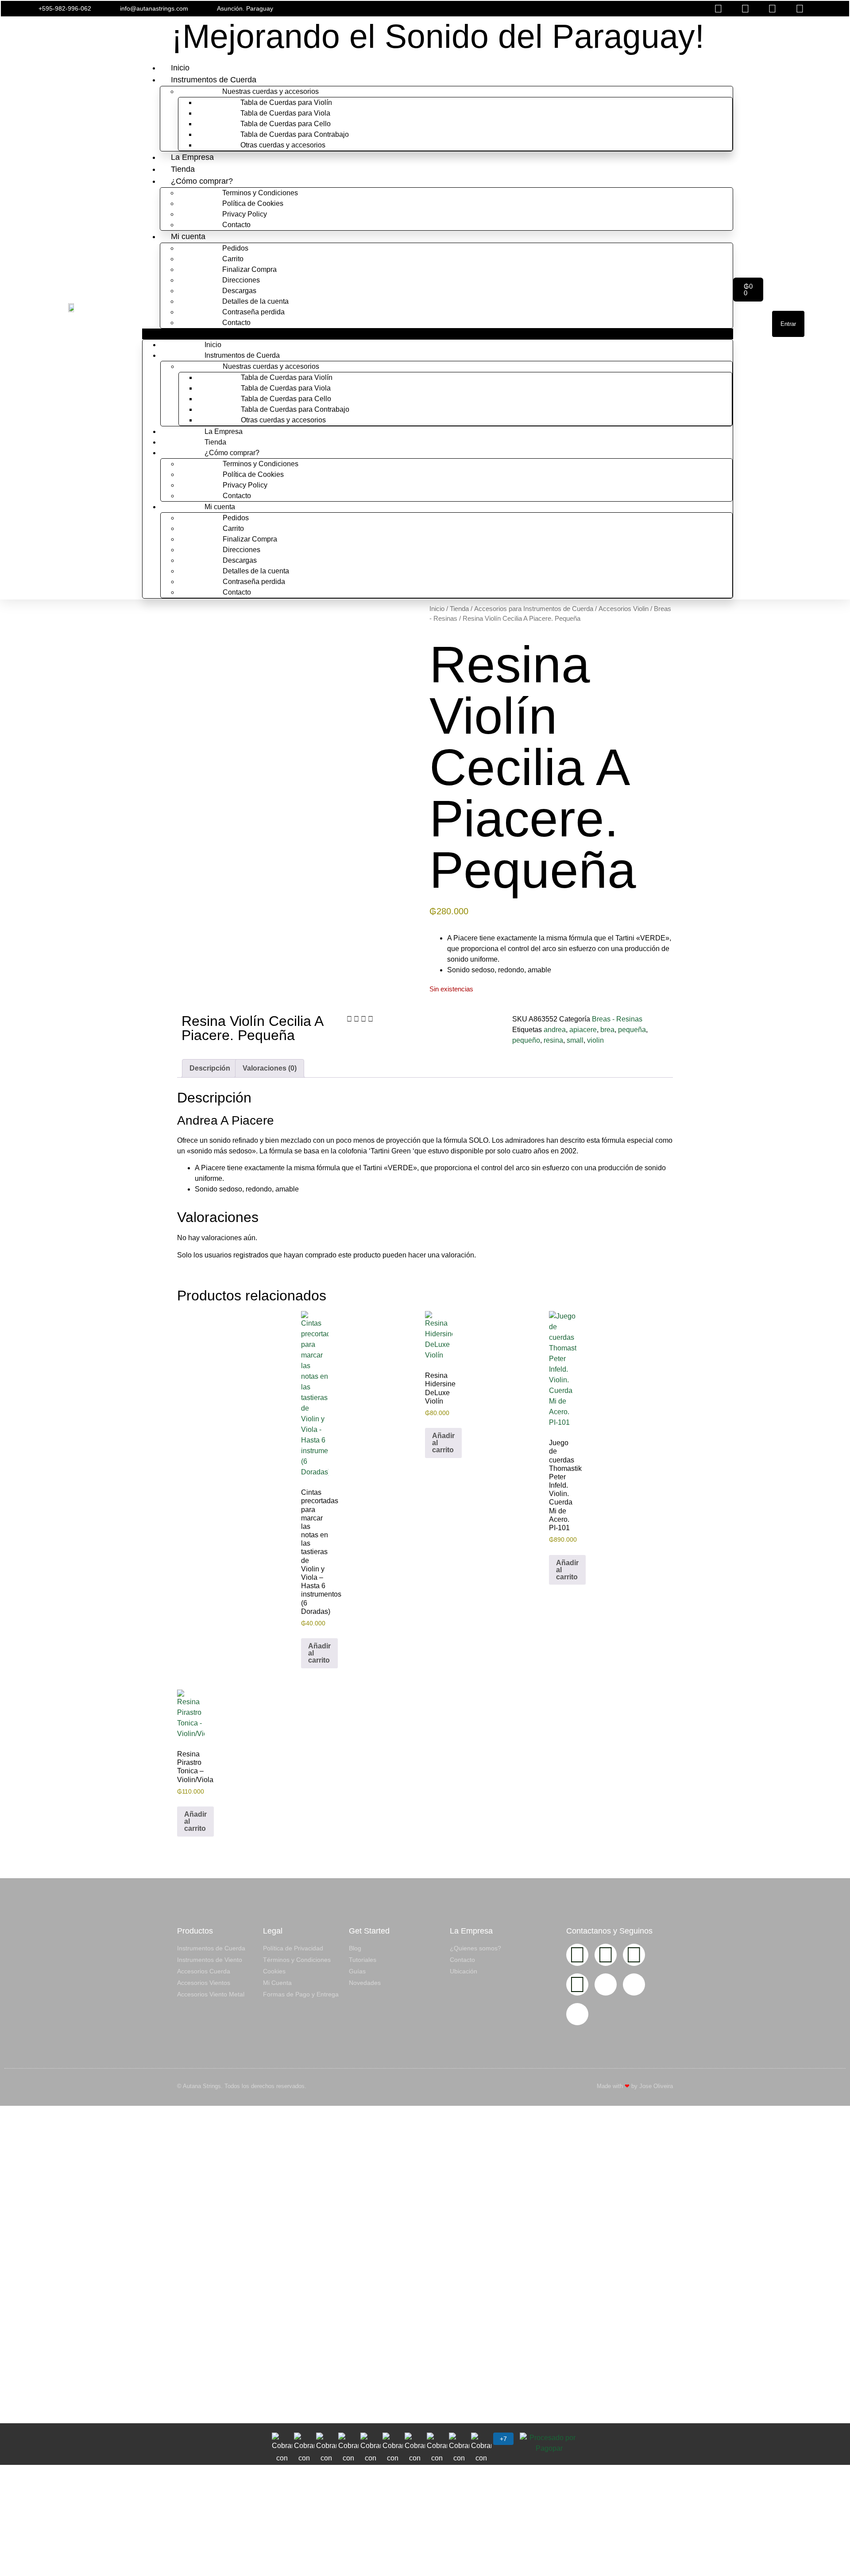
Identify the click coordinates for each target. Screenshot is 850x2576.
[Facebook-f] (606, 1955)
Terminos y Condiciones (260, 193)
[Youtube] (634, 1955)
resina (553, 1040)
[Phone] (634, 1984)
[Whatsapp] (577, 1984)
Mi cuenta (188, 236)
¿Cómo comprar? (202, 181)
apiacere (583, 1030)
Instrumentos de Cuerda (214, 80)
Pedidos (235, 248)
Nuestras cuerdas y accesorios (270, 91)
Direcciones (241, 280)
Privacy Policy (245, 214)
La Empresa (192, 157)
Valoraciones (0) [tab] (270, 1068)
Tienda (183, 169)
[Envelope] (606, 1984)
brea (607, 1030)
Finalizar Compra (249, 269)
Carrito (233, 259)
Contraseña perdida (253, 312)
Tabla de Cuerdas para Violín (286, 102)
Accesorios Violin (624, 609)
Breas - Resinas (617, 1019)
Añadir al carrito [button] (319, 1653)
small (575, 1040)
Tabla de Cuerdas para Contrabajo (295, 134)
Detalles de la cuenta (255, 301)
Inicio (180, 68)
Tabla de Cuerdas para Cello (286, 124)
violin (595, 1040)
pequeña (632, 1030)
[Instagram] (577, 1955)
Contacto (236, 225)
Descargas (239, 291)
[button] (565, 9)
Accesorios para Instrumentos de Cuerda (534, 609)
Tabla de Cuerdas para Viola (285, 113)
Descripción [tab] (210, 1068)
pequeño (526, 1040)
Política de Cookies (253, 203)
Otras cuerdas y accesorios (283, 145)
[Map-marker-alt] (577, 2014)
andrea (555, 1030)
